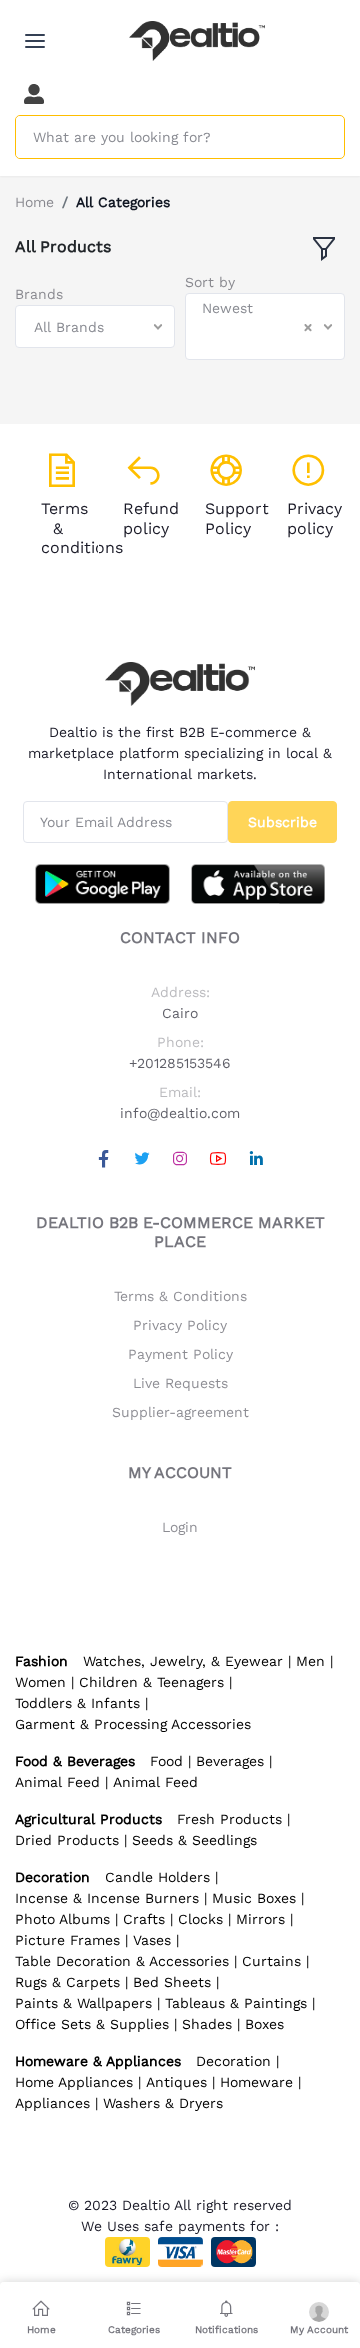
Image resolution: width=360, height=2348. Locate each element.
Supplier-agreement (180, 1412)
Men (310, 1661)
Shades (207, 2024)
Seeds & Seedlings (194, 1840)
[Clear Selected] (308, 327)
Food (166, 1761)
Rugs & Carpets (67, 1982)
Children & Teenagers (151, 1682)
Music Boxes (254, 1898)
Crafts (144, 1919)
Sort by (210, 282)
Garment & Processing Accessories (133, 1724)
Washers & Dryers (163, 2103)
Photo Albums (62, 1919)
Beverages (230, 1761)
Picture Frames (67, 1940)
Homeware (256, 2082)
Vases (152, 1940)
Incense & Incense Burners (107, 1898)
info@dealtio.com (180, 1113)
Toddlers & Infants (77, 1703)
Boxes (264, 2024)
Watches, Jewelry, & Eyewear (183, 1661)
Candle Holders (157, 1877)
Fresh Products (229, 1819)
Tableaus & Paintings (236, 2003)
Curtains (271, 1961)
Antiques (176, 2082)
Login (180, 1527)
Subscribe (282, 822)
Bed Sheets (172, 1982)
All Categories (123, 202)
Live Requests (180, 1383)
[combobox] (95, 326)
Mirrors (260, 1919)
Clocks (200, 1919)
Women (40, 1682)
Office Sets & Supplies (92, 2024)
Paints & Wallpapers (83, 2003)
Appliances (52, 2103)
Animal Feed (57, 1782)
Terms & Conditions (180, 1296)
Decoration (233, 2061)
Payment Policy (180, 1354)
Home (34, 202)
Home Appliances (74, 2082)
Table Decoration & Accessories (122, 1961)
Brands (39, 294)
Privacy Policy (180, 1325)
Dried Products (67, 1840)
